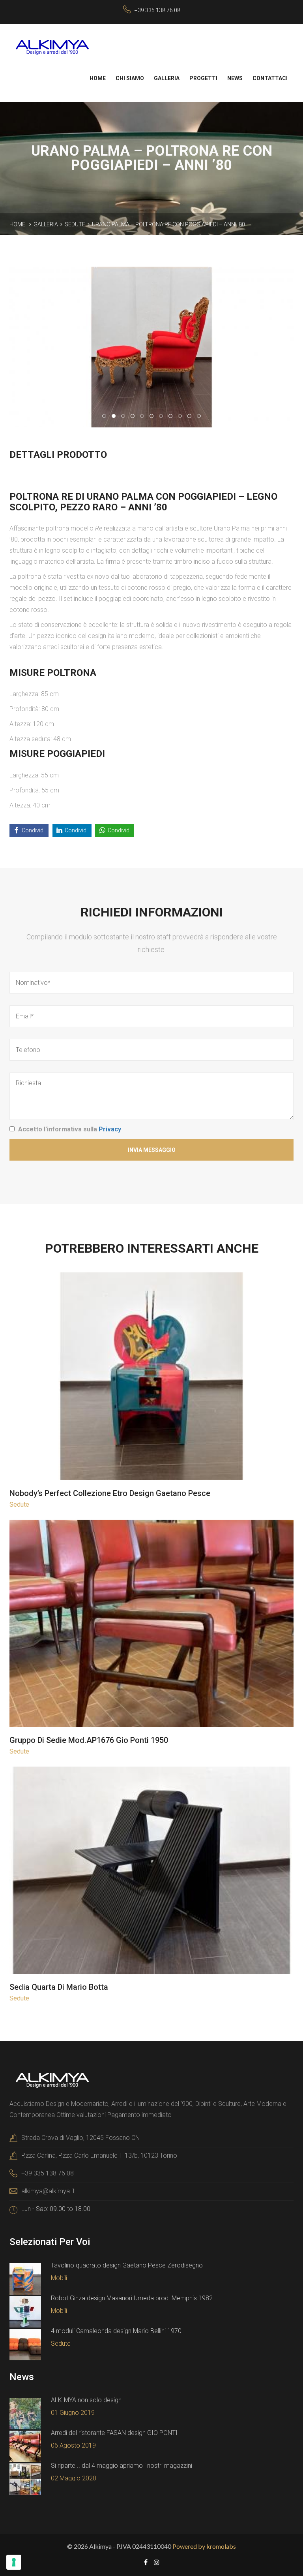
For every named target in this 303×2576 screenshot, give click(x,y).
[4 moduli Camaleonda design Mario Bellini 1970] (25, 2345)
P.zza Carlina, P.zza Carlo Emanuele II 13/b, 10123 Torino (99, 2155)
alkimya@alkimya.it (48, 2191)
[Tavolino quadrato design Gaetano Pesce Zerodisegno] (25, 2279)
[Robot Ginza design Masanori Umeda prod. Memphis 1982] (25, 2312)
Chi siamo (130, 78)
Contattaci (270, 78)
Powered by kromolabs (204, 2546)
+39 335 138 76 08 (157, 10)
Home (98, 78)
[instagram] (157, 2562)
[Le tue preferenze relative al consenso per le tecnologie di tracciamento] (14, 2562)
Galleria (167, 78)
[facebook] (146, 2562)
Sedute (75, 224)
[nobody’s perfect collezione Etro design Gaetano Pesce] (152, 1377)
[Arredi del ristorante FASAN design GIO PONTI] (25, 2446)
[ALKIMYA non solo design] (25, 2414)
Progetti (203, 78)
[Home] (52, 47)
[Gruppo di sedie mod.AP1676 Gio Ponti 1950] (152, 1624)
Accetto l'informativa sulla (70, 1129)
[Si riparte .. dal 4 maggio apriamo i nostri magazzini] (25, 2479)
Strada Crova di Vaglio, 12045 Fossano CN (80, 2138)
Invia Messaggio (152, 1150)
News (235, 78)
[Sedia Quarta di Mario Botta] (152, 1872)
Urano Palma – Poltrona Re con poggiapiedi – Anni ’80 (168, 224)
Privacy (110, 1129)
